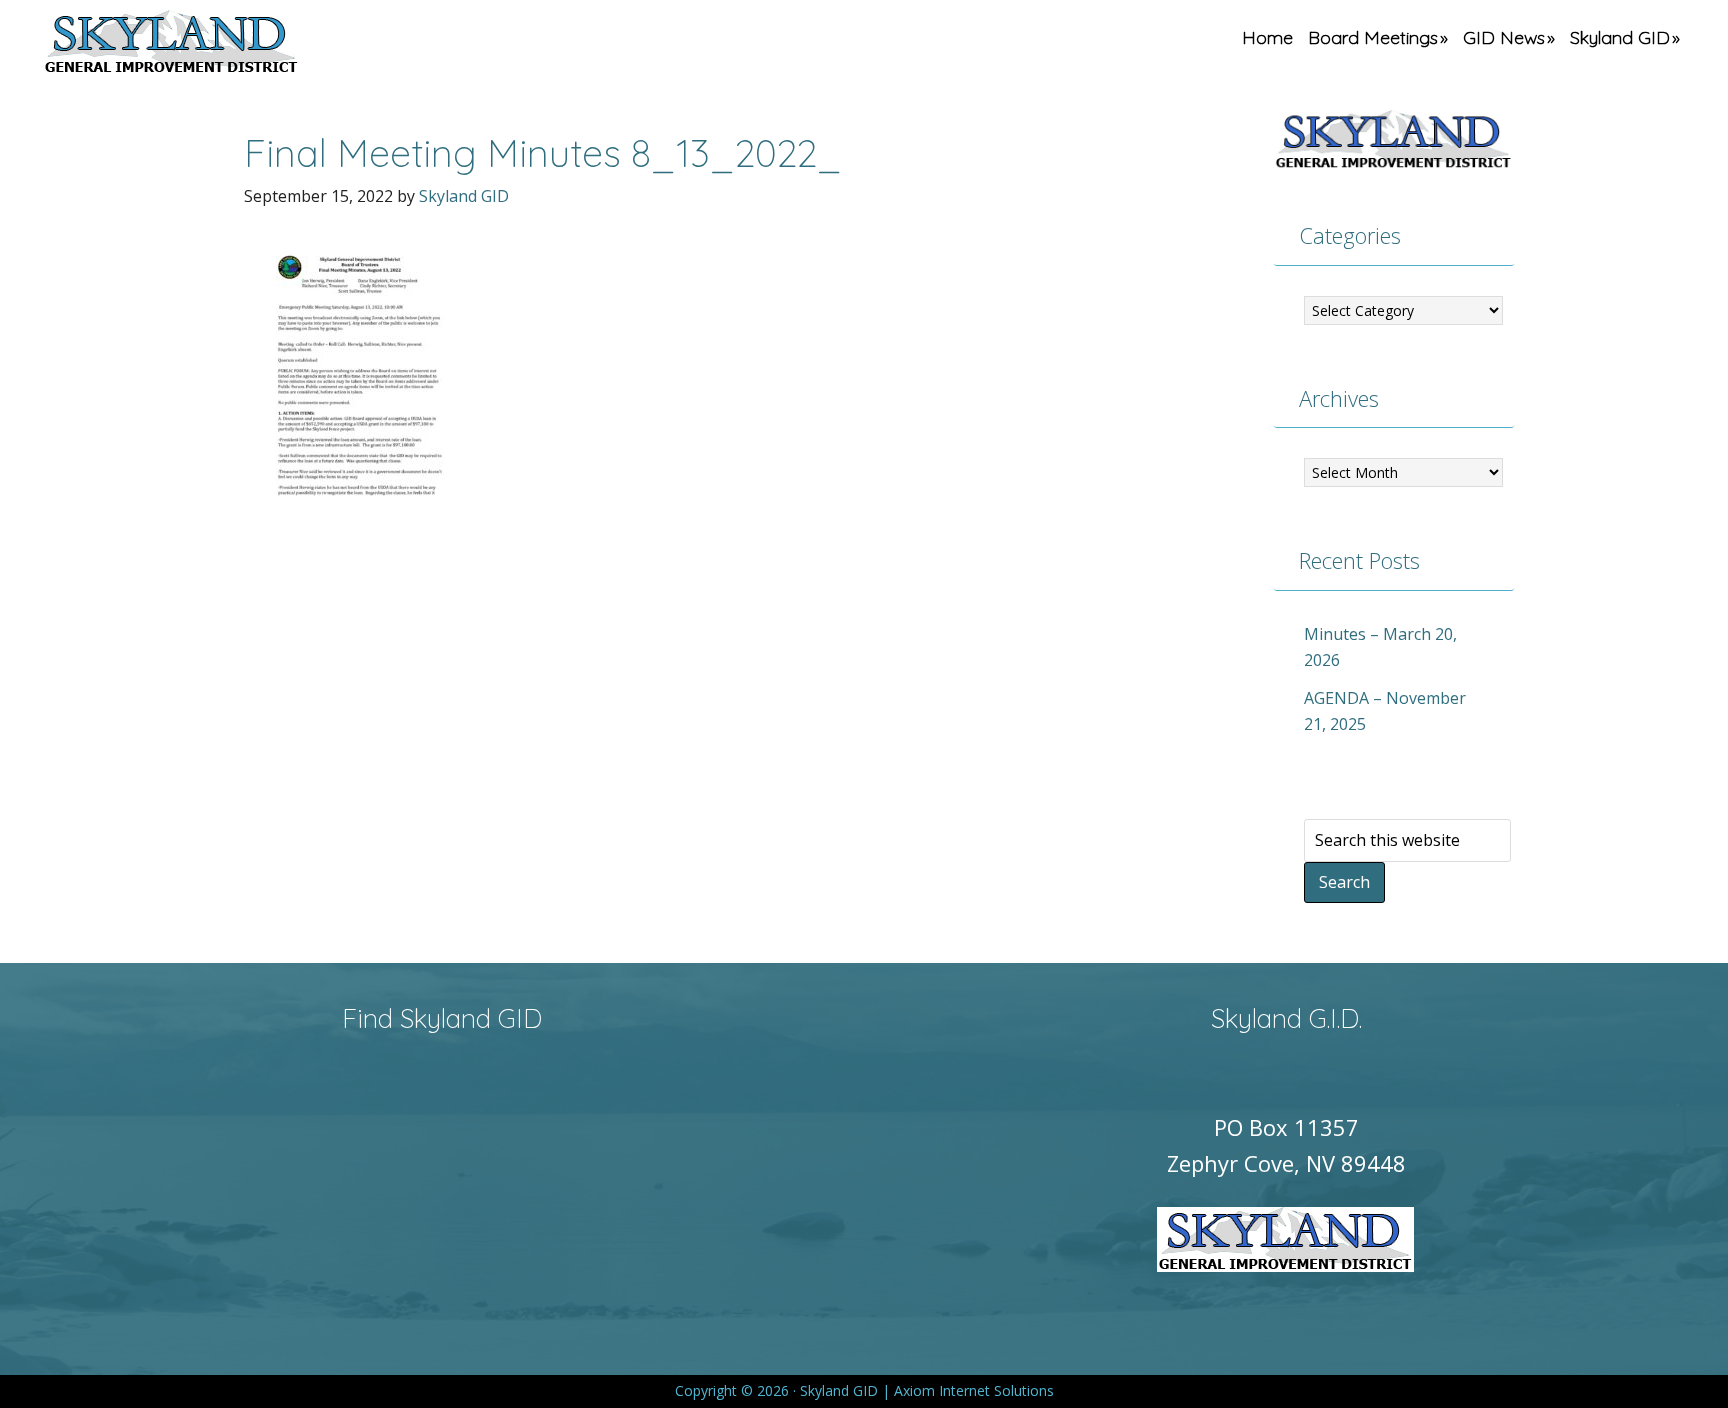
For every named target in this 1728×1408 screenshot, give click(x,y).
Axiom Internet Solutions (974, 1390)
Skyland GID (218, 45)
